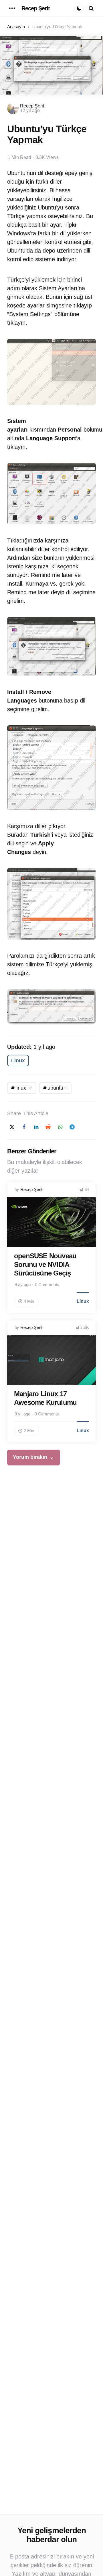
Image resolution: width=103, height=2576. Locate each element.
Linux (18, 1061)
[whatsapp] (60, 1127)
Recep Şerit (36, 8)
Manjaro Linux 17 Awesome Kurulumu (45, 1398)
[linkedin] (36, 1127)
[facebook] (24, 1127)
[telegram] (72, 1127)
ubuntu (58, 1088)
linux (24, 1088)
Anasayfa (16, 27)
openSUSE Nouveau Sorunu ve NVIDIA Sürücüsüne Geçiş (45, 1264)
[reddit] (48, 1127)
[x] (12, 1127)
